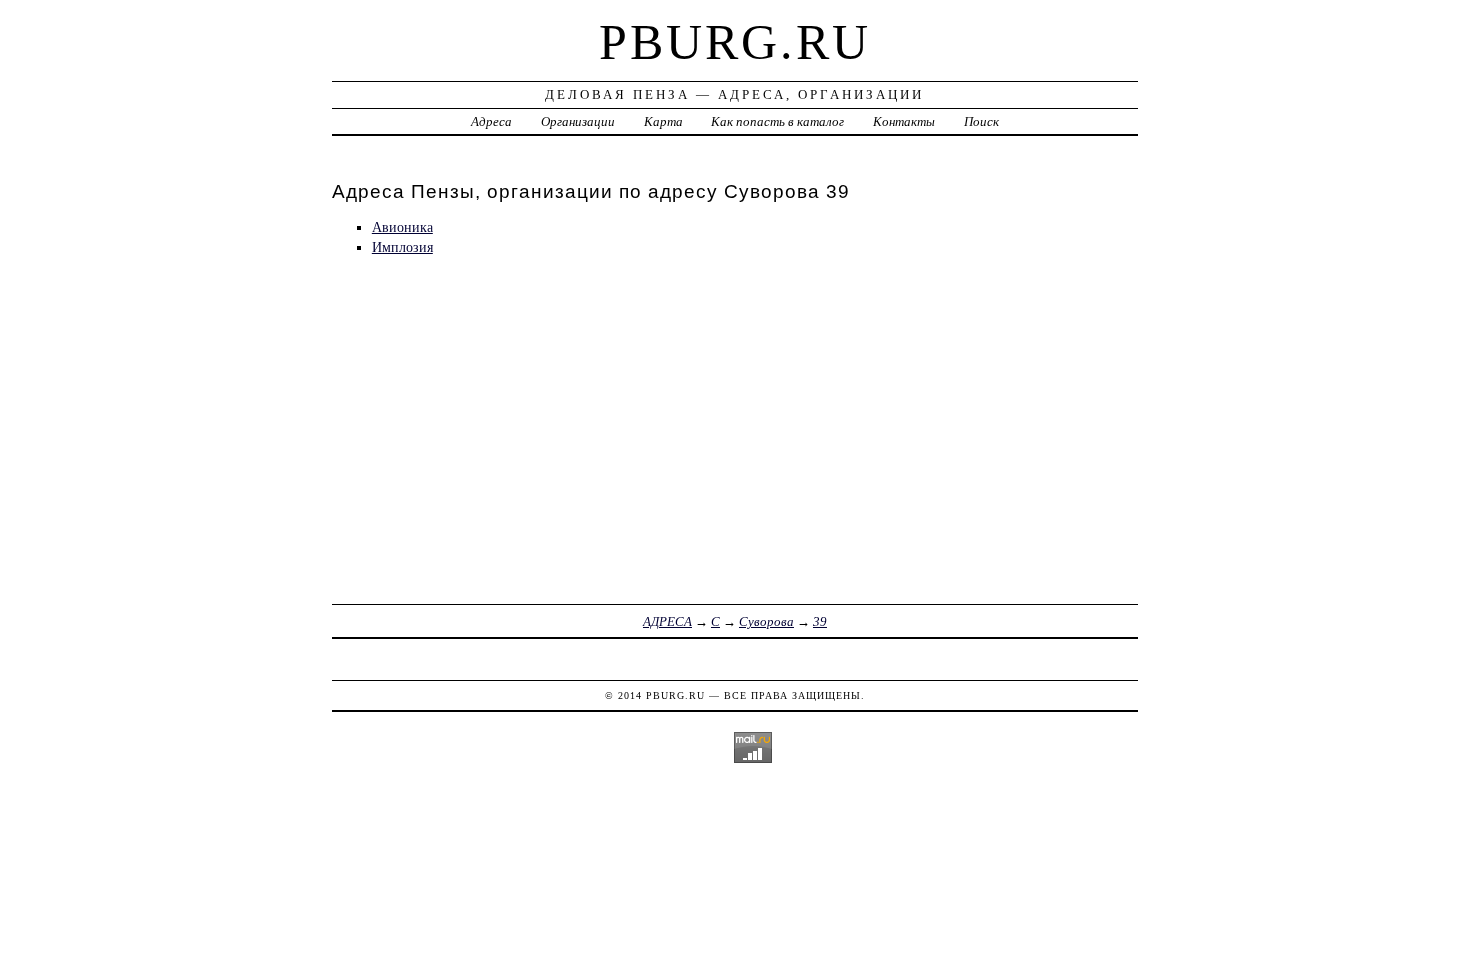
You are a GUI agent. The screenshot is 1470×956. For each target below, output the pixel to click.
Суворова (766, 621)
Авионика (402, 227)
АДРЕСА (667, 621)
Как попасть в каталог (777, 121)
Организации (578, 121)
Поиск (981, 121)
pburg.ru (735, 42)
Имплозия (402, 247)
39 (820, 621)
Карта (663, 121)
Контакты (904, 121)
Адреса (491, 121)
